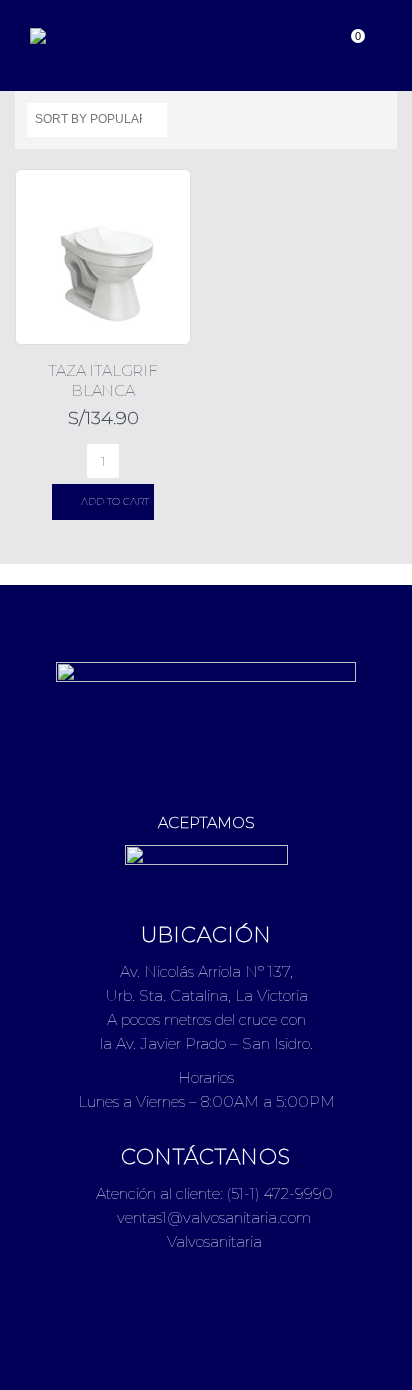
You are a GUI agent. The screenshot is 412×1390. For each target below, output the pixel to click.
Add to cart (115, 501)
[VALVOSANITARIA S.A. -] (85, 36)
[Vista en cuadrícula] (354, 117)
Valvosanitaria (212, 1241)
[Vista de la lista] (376, 117)
